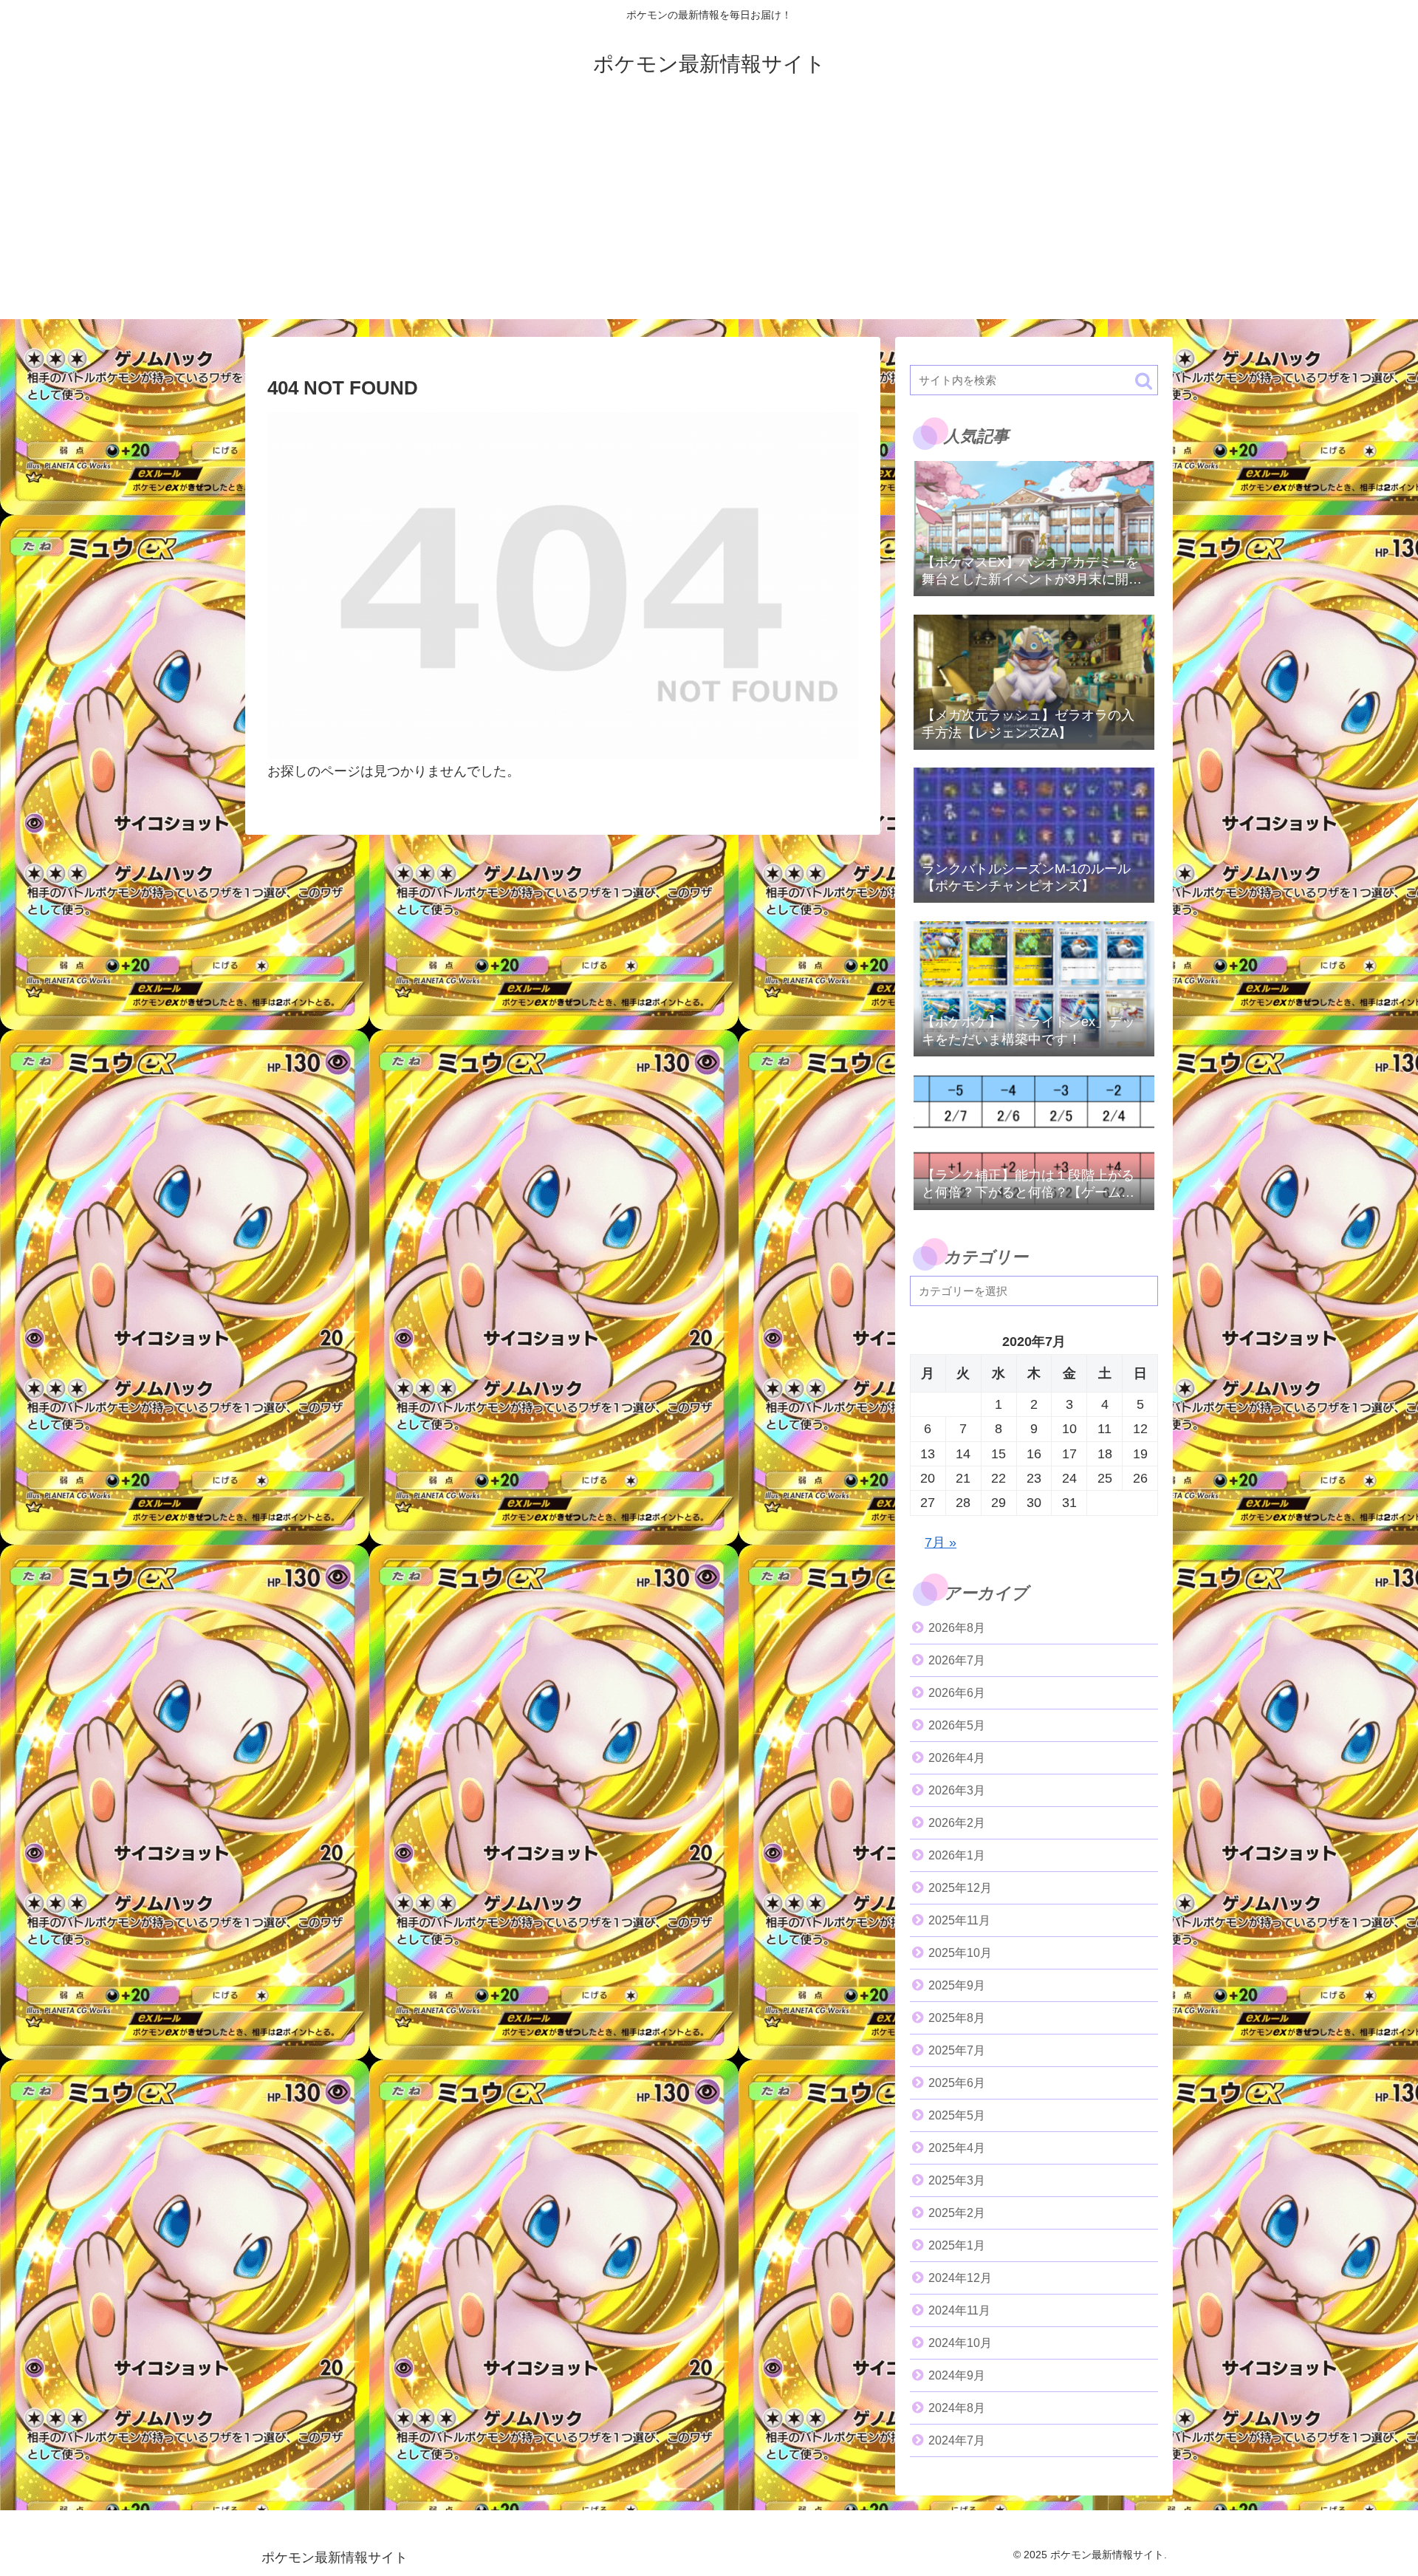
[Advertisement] (709, 216)
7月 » (941, 1542)
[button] (1144, 381)
